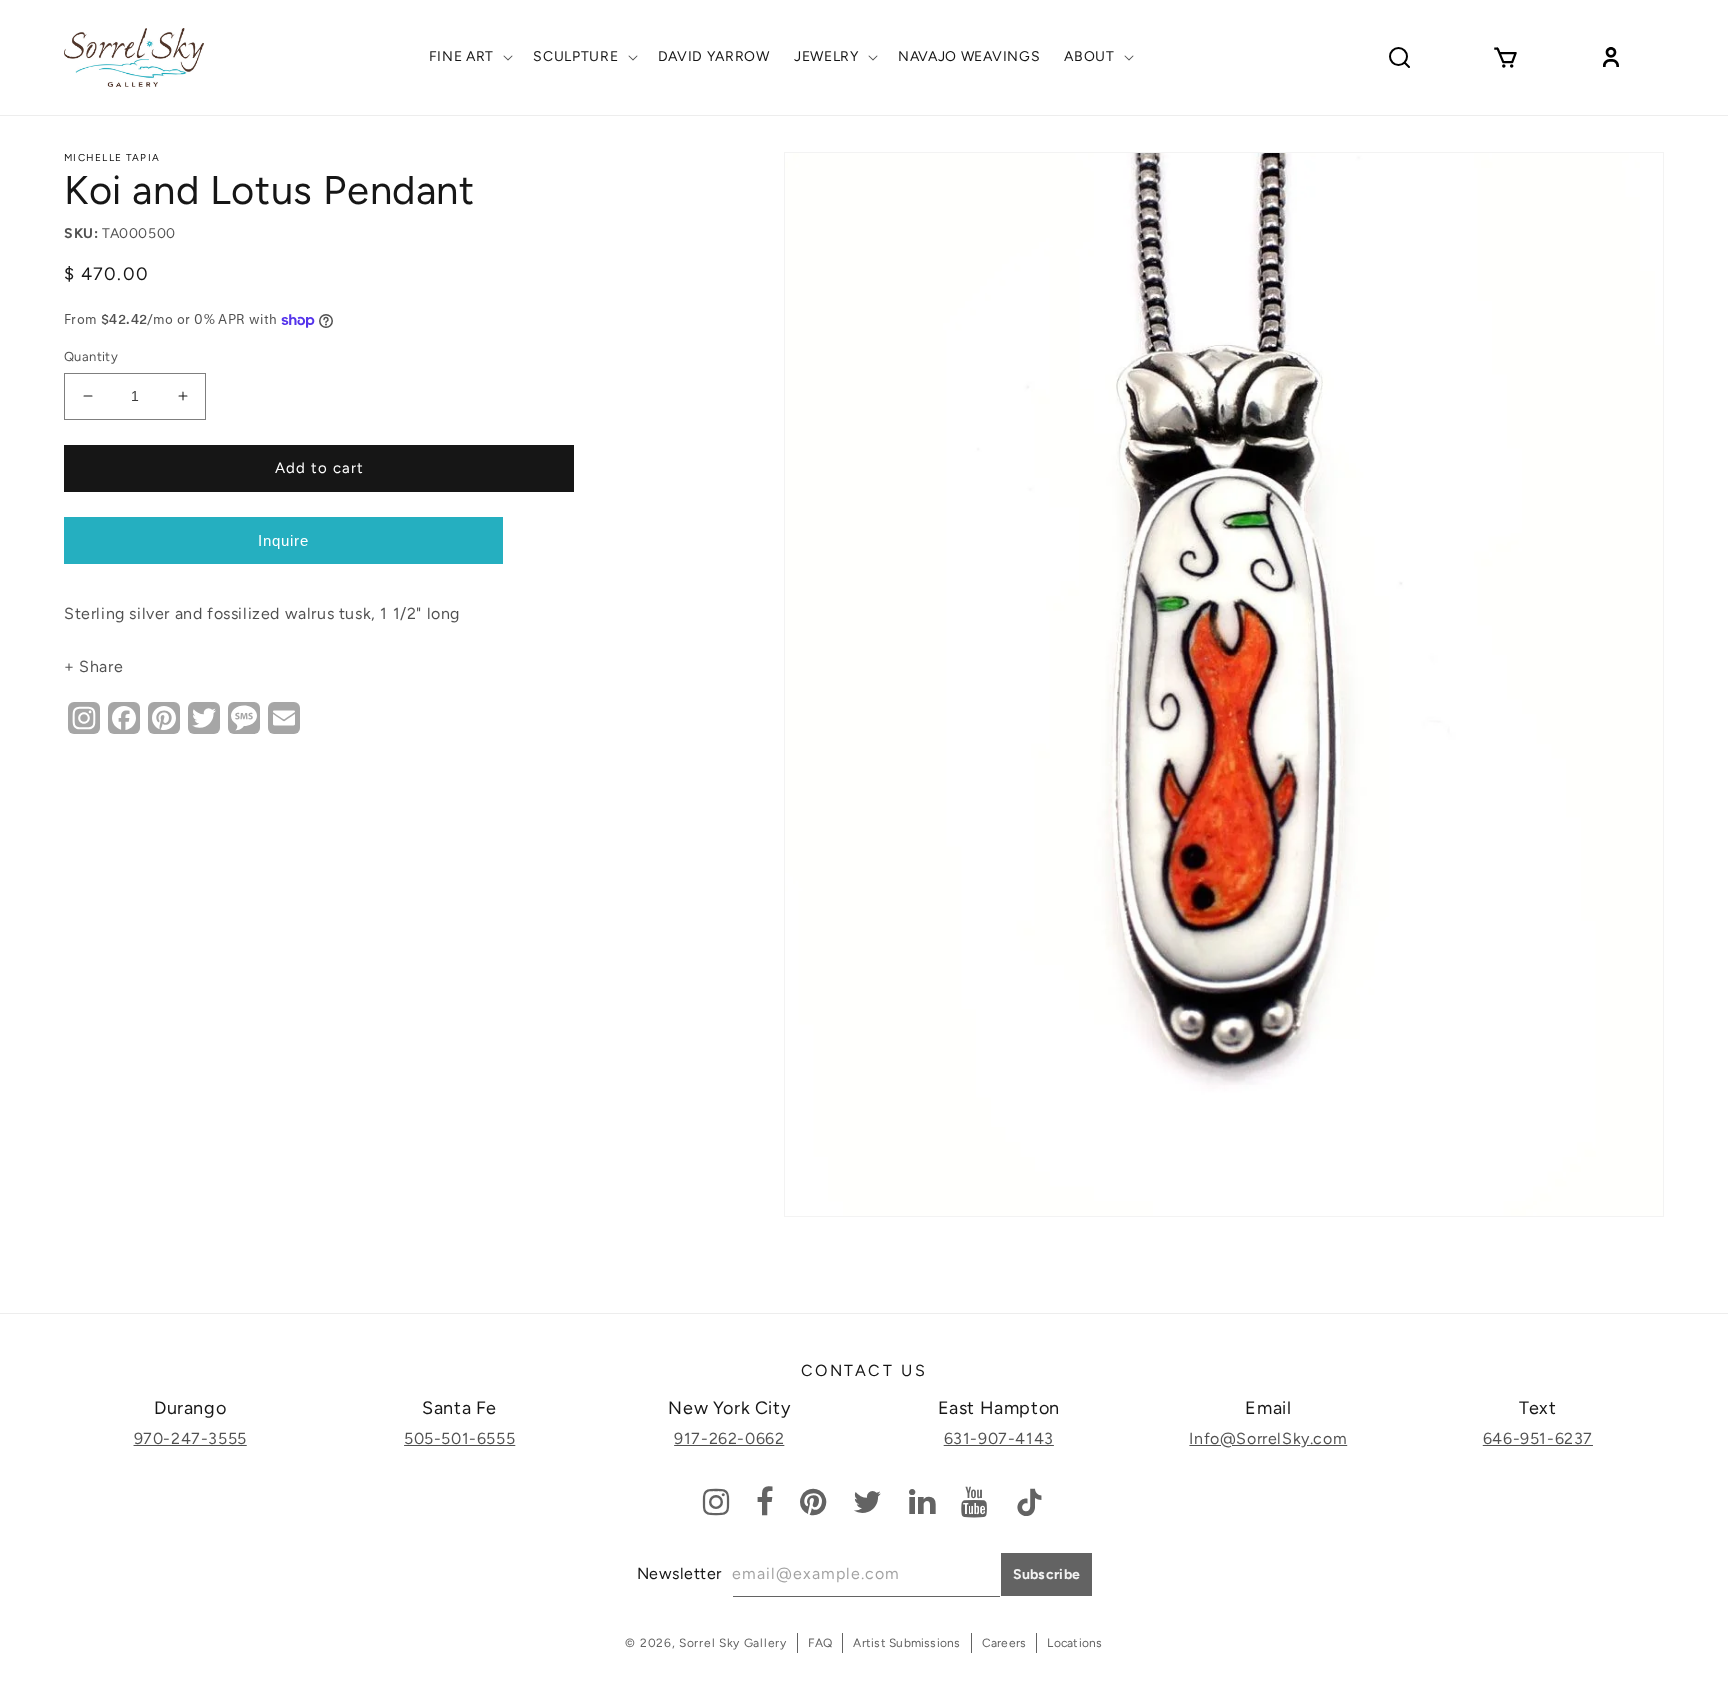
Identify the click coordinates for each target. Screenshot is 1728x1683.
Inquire (283, 540)
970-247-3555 (190, 1438)
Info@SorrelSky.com (1268, 1438)
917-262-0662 (729, 1438)
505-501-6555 (459, 1438)
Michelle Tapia (112, 157)
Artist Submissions (906, 1643)
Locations (1074, 1643)
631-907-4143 (999, 1438)
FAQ (820, 1643)
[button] (469, 57)
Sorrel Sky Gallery (733, 1643)
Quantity (91, 356)
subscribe (1047, 1574)
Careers (1004, 1643)
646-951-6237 (1538, 1438)
